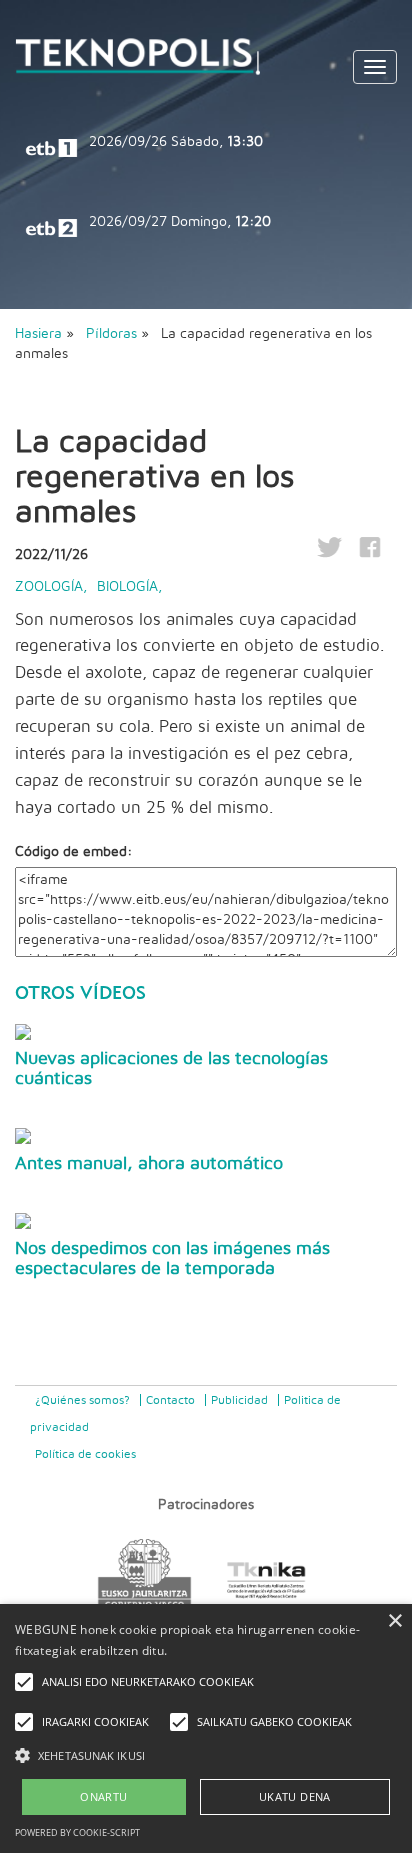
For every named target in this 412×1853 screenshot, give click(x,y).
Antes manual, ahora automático (149, 1164)
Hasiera (38, 334)
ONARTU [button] (103, 1796)
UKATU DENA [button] (295, 1796)
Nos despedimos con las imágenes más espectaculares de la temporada (172, 1259)
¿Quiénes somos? (82, 1400)
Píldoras (113, 334)
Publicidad (239, 1400)
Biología (127, 587)
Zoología (49, 587)
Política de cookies (85, 1454)
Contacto (170, 1400)
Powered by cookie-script (77, 1832)
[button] (206, 1754)
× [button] (394, 1621)
